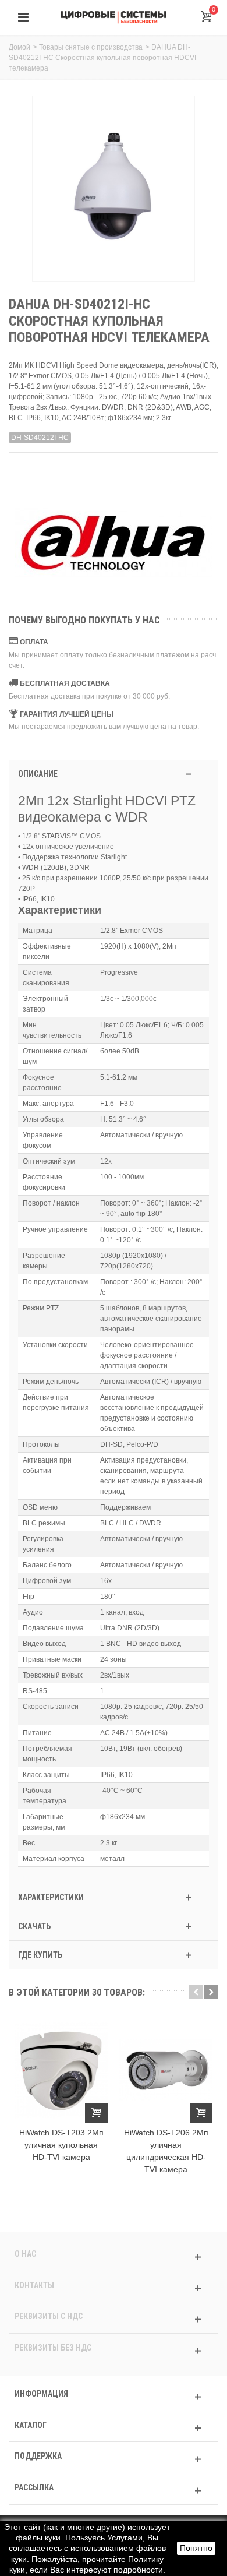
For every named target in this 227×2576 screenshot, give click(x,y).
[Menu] (23, 17)
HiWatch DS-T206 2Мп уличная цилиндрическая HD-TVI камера (166, 2151)
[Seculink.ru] (114, 17)
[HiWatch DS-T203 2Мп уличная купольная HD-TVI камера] (61, 2070)
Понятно (196, 2548)
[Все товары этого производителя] (114, 544)
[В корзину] (96, 2113)
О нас (25, 2254)
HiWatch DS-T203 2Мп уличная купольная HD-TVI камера (61, 2145)
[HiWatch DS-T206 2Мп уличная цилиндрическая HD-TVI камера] (166, 2070)
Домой (19, 47)
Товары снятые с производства (91, 47)
